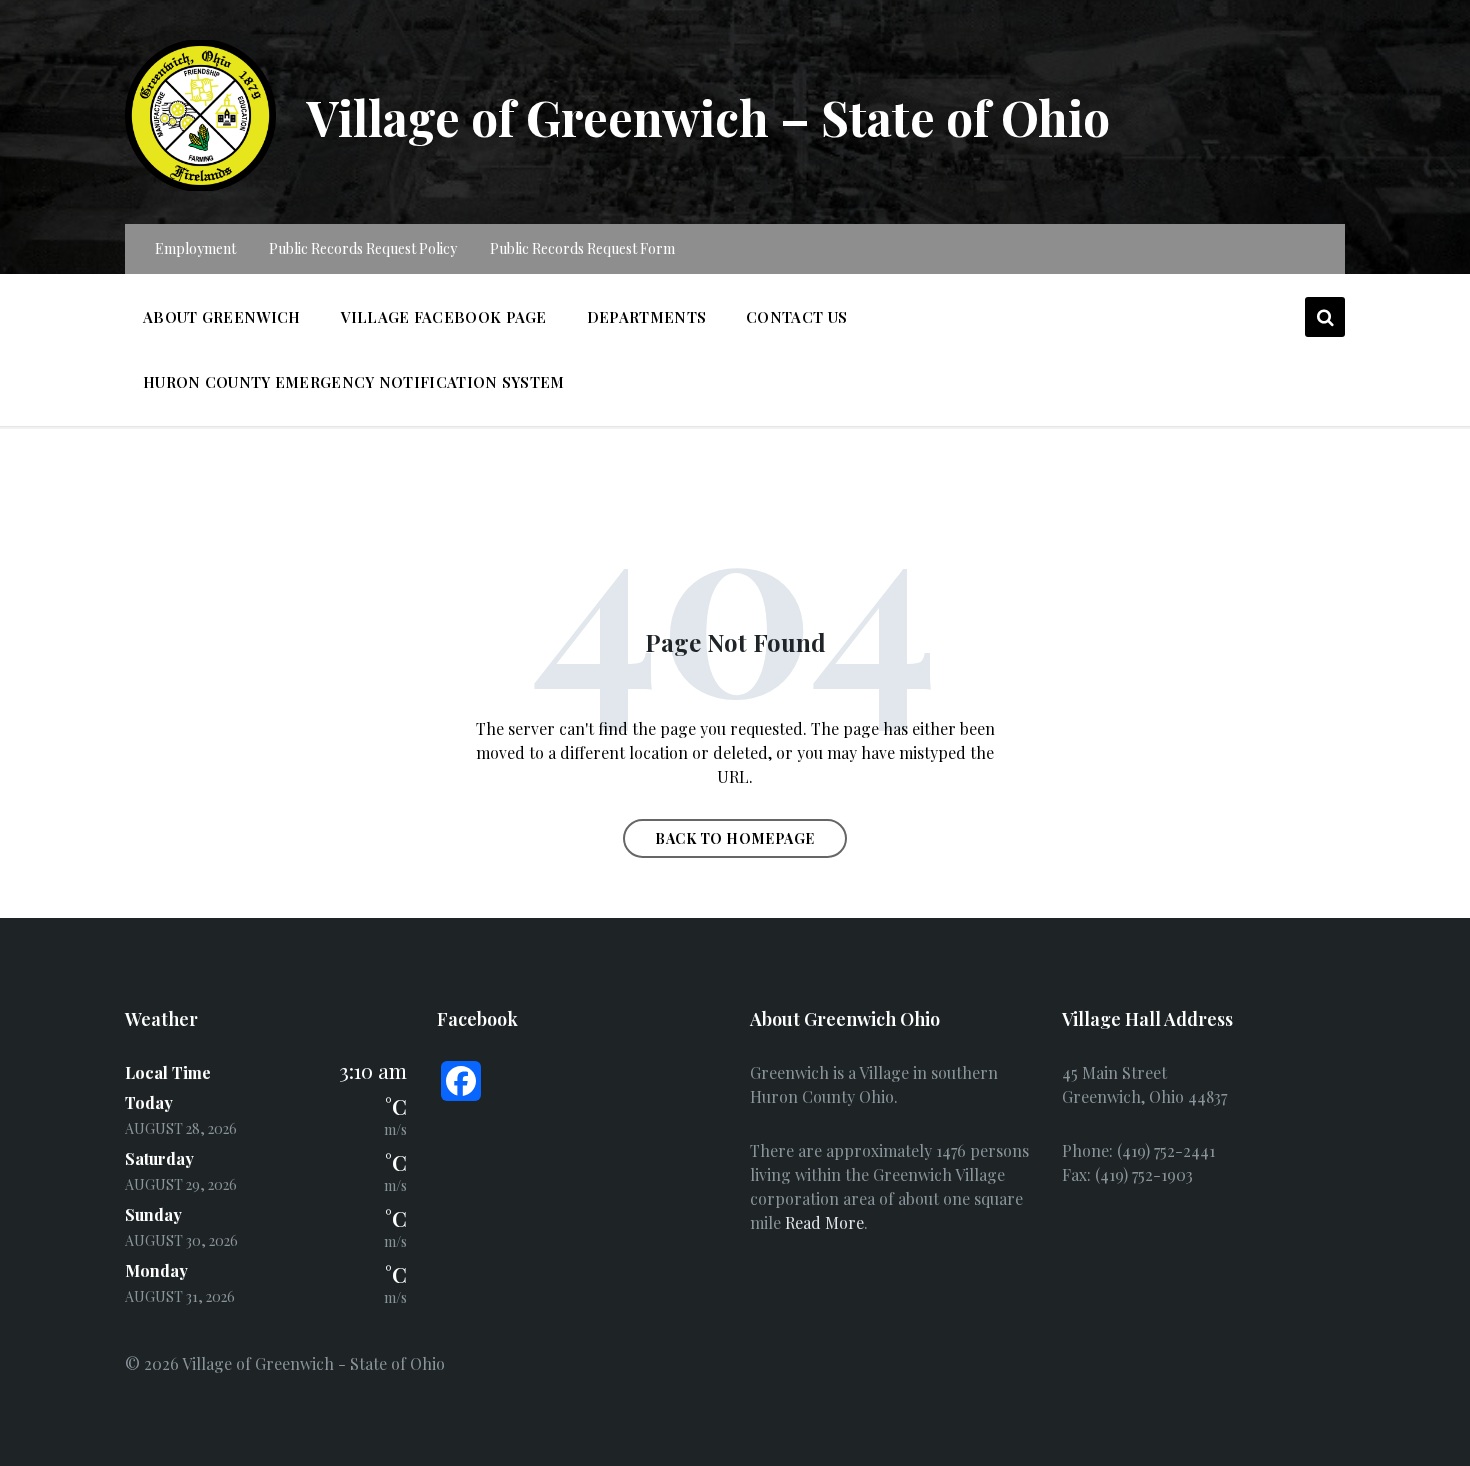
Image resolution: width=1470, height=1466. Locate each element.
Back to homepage (735, 838)
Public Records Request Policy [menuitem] (363, 248)
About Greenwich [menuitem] (222, 317)
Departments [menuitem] (646, 317)
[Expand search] (1325, 317)
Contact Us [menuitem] (796, 317)
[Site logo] (200, 184)
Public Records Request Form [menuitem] (582, 248)
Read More (824, 1222)
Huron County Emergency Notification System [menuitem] (354, 382)
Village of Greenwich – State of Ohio (708, 117)
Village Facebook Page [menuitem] (444, 317)
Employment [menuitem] (195, 248)
